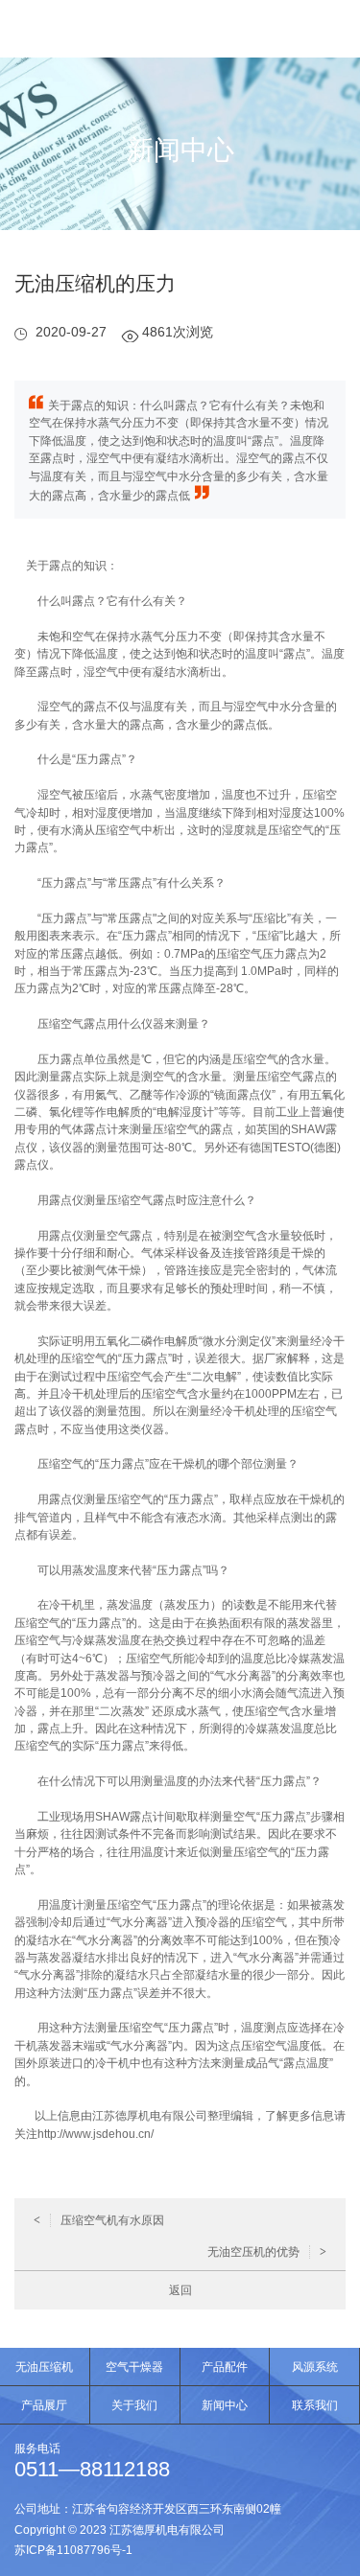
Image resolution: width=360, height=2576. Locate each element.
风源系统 (315, 2367)
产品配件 (225, 2367)
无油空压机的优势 (267, 2252)
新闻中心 (225, 2405)
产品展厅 (44, 2405)
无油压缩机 (44, 2367)
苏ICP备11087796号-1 (73, 2550)
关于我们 (134, 2405)
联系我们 (315, 2405)
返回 (180, 2290)
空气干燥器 (134, 2367)
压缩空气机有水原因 (99, 2220)
